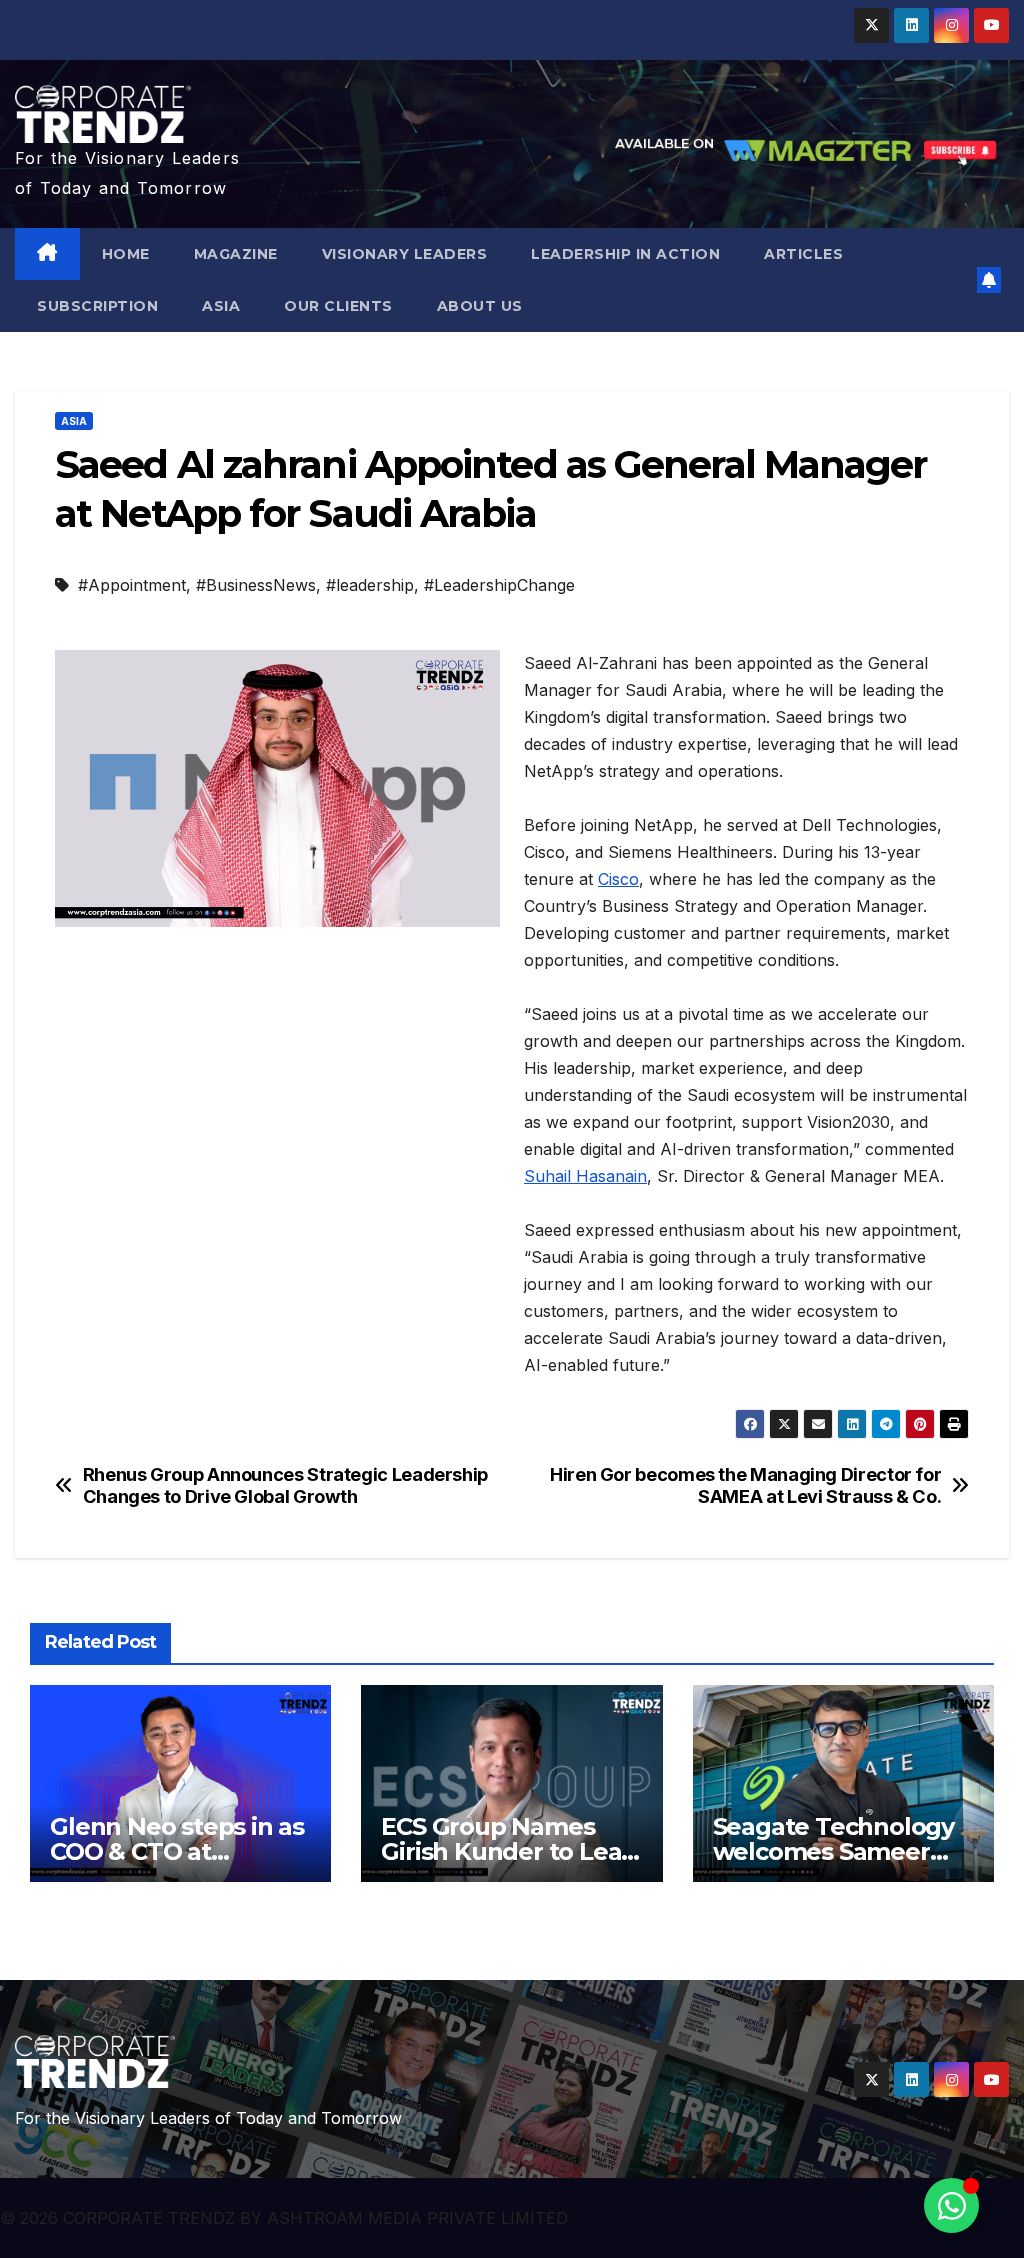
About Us (480, 306)
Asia (74, 421)
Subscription (97, 306)
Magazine (236, 254)
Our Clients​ (338, 306)
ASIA (221, 306)
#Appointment (132, 585)
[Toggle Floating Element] (951, 2205)
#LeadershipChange (499, 585)
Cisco (618, 879)
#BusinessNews (256, 585)
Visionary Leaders (405, 254)
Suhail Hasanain (585, 1176)
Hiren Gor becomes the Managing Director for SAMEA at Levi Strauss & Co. (745, 1485)
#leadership (370, 585)
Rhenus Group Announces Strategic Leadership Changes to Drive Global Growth (285, 1485)
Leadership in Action (625, 254)
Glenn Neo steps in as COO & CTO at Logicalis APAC (177, 1851)
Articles (803, 254)
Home (126, 254)
